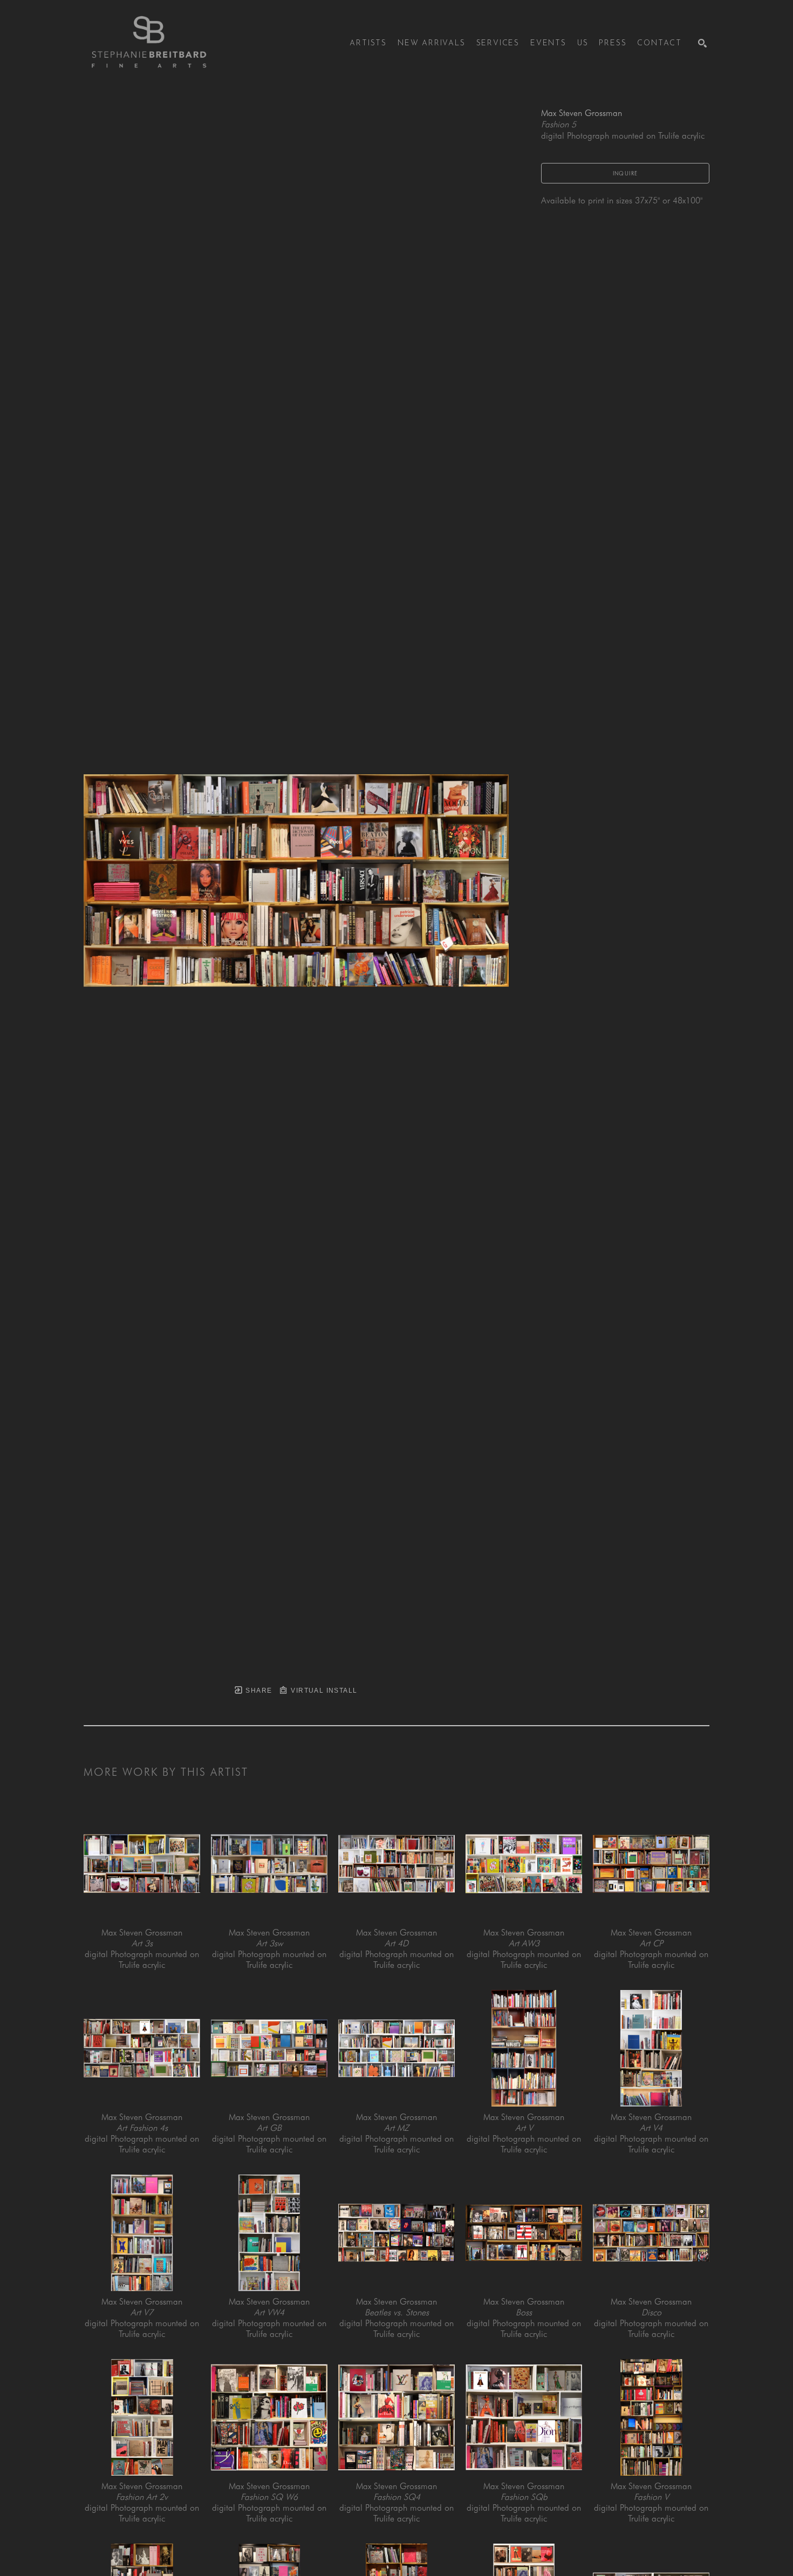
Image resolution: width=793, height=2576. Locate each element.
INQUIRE (625, 173)
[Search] (702, 43)
